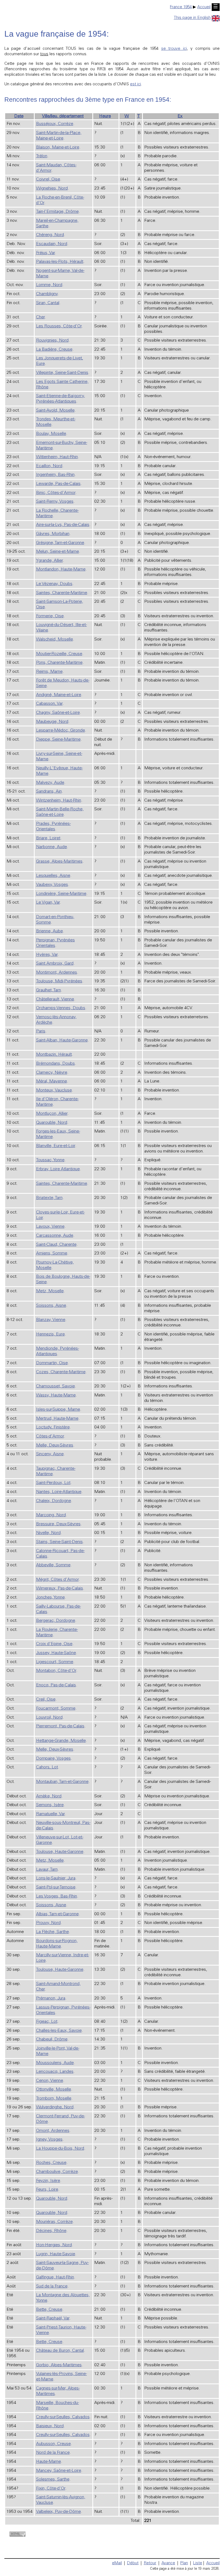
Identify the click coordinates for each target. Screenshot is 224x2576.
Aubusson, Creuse (53, 2444)
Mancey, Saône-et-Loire (59, 2471)
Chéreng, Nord (50, 235)
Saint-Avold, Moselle (55, 411)
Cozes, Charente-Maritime (61, 1372)
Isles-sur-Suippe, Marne (58, 1410)
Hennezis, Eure (50, 1334)
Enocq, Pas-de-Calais (56, 1685)
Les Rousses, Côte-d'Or (59, 326)
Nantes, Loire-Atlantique (59, 1492)
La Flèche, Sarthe (52, 1932)
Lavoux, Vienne (50, 1227)
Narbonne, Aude (51, 847)
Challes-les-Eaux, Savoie (59, 2031)
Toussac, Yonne (50, 1160)
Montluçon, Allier (52, 1114)
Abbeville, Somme (53, 1565)
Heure (105, 116)
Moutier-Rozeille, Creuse (59, 654)
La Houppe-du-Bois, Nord (60, 2149)
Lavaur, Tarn (47, 1870)
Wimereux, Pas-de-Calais (60, 1588)
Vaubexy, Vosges (52, 885)
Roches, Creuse (51, 2163)
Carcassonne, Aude (55, 1236)
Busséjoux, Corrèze (55, 124)
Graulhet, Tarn (48, 990)
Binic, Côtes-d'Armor (56, 493)
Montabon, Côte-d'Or (56, 1671)
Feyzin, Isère (48, 2181)
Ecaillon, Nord (49, 466)
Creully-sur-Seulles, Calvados (63, 2417)
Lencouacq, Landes (55, 2072)
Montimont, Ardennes (57, 973)
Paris (41, 1031)
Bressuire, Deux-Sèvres (58, 1524)
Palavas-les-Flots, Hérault (60, 262)
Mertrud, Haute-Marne (57, 1419)
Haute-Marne (48, 2462)
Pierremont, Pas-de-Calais (60, 1726)
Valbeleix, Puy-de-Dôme (58, 2512)
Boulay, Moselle (51, 434)
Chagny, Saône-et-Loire (58, 713)
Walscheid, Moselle (54, 639)
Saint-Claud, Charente (56, 1245)
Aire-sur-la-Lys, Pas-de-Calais (63, 525)
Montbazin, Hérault (54, 1055)
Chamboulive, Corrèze (57, 2172)
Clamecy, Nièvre (52, 1073)
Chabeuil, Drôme (52, 2039)
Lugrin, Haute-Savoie (56, 2254)
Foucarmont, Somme (56, 1708)
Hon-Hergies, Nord (54, 2245)
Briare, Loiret (48, 838)
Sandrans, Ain (49, 791)
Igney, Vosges (49, 2140)
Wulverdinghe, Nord (55, 2107)
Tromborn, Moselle (54, 2098)
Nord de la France (53, 2453)
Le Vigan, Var (48, 903)
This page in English (192, 18)
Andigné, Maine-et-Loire (59, 695)
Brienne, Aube (49, 931)
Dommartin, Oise (52, 1363)
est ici (135, 84)
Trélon (42, 156)
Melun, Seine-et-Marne (58, 552)
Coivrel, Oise (48, 179)
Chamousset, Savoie (55, 1386)
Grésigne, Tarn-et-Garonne (60, 543)
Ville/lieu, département (63, 116)
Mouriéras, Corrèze (54, 2222)
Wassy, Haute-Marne (56, 1395)
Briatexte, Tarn (49, 1198)
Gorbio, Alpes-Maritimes (59, 2365)
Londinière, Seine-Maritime (61, 894)
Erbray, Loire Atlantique (58, 1169)
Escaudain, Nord (52, 244)
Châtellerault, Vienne (55, 999)
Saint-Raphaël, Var (53, 2318)
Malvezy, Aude (50, 783)
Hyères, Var (47, 955)
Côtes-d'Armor (50, 1436)
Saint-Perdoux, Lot (53, 1483)
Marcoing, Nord (51, 1515)
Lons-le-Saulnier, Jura (56, 1878)
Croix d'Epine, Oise (54, 1644)
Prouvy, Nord (48, 1923)
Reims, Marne (49, 672)
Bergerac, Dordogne (56, 1621)
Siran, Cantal (48, 303)
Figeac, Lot (47, 2022)
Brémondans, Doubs (55, 1064)
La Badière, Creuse (54, 350)
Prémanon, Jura (51, 1998)
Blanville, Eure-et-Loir (56, 1146)
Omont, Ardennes (53, 2131)
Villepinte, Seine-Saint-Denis (62, 373)
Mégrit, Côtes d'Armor (57, 1580)
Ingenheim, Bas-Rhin (55, 475)
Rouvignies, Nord (52, 340)
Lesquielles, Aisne (53, 876)
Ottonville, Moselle (54, 2089)
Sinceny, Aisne (50, 1454)
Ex (180, 116)
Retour (150, 2563)
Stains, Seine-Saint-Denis (59, 1542)
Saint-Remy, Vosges (55, 502)
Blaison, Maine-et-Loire (58, 147)
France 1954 (181, 7)
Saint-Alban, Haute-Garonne (62, 1040)
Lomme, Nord (49, 285)
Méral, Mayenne (51, 1081)
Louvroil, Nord (49, 1718)
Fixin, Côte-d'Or (51, 2488)
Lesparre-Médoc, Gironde (61, 730)
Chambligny (47, 294)
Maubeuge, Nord (52, 722)
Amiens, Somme (52, 1253)
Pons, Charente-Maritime (59, 663)
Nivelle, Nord (48, 1533)
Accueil (204, 7)
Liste (198, 2563)
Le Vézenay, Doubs (54, 584)
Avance (168, 2563)
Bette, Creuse (49, 2310)
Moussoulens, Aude (55, 2063)
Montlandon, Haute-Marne (61, 569)
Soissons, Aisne (51, 1306)
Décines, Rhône (51, 2231)
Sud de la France (52, 2286)
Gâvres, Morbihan (53, 534)
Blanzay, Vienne (51, 1320)
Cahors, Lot (47, 1767)
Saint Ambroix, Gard (55, 964)
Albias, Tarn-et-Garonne (57, 1914)
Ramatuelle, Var (50, 1814)
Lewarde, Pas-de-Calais (58, 484)
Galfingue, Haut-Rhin (55, 2277)
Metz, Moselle (50, 1291)
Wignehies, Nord (52, 188)
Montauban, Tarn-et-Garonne (62, 1782)
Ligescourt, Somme (55, 1662)
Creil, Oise (46, 1699)
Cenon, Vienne (50, 2081)
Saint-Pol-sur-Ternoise (56, 1887)
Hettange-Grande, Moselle (61, 1741)
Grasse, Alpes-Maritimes (59, 861)
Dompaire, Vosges (53, 1759)
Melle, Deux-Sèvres (55, 1445)
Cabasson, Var (49, 704)
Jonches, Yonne (50, 1597)
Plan (184, 2563)
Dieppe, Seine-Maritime (58, 740)
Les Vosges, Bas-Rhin (57, 1896)
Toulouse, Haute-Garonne (60, 1852)
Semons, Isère (50, 1805)
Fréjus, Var (45, 253)
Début (133, 2563)
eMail (117, 2563)
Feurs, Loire (47, 2190)
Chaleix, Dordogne (54, 1501)
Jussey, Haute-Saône (56, 1653)
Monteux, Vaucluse (54, 1090)
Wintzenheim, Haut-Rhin (59, 801)
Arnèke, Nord (49, 1796)
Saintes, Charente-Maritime (62, 593)
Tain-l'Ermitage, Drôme (57, 212)
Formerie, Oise (50, 616)
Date (19, 116)
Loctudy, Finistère (53, 1427)
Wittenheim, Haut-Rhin (57, 457)
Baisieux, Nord (50, 2426)
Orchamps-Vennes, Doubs (61, 1008)
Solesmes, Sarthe (53, 2479)
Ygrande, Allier (49, 561)
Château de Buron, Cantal (60, 2351)
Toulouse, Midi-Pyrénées (59, 981)
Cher (40, 317)
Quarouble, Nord (52, 1123)
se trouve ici (174, 49)
